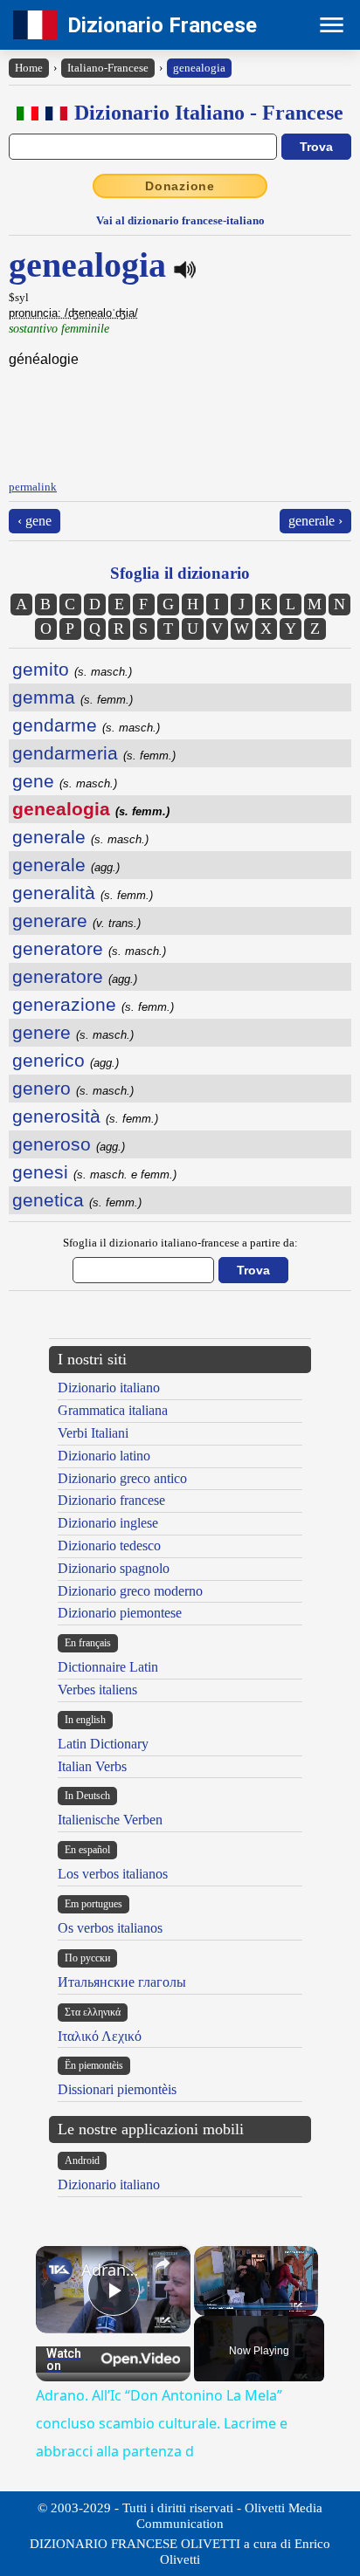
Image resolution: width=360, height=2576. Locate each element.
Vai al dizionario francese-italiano (180, 220)
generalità (83, 893)
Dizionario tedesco (109, 1546)
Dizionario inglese (108, 1523)
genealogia (199, 68)
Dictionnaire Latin (108, 1667)
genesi (94, 1172)
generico (66, 1060)
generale (80, 837)
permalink (33, 487)
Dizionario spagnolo (114, 1568)
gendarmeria (94, 753)
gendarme (86, 725)
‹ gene (35, 521)
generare (76, 920)
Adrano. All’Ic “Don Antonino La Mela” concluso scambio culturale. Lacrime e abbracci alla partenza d (113, 2270)
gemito (72, 669)
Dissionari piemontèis (117, 2089)
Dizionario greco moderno (130, 1591)
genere (73, 1032)
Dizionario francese (111, 1500)
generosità (85, 1116)
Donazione (180, 186)
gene (65, 781)
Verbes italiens (97, 1690)
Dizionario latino (104, 1456)
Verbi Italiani (93, 1433)
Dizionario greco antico (122, 1478)
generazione (93, 1004)
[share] (163, 2263)
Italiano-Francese (108, 68)
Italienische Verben (110, 1820)
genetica (77, 1200)
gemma (73, 697)
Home (29, 68)
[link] (59, 2270)
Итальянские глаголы (122, 1982)
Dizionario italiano (109, 1388)
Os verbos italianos (110, 1928)
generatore (89, 948)
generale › (315, 521)
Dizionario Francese (162, 25)
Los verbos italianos (113, 1874)
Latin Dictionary (103, 1744)
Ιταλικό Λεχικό (100, 2036)
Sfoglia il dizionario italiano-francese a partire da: (180, 1243)
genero (73, 1088)
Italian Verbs (92, 1766)
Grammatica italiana (113, 1410)
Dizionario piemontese (120, 1613)
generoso (69, 1144)
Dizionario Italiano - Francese (209, 113)
